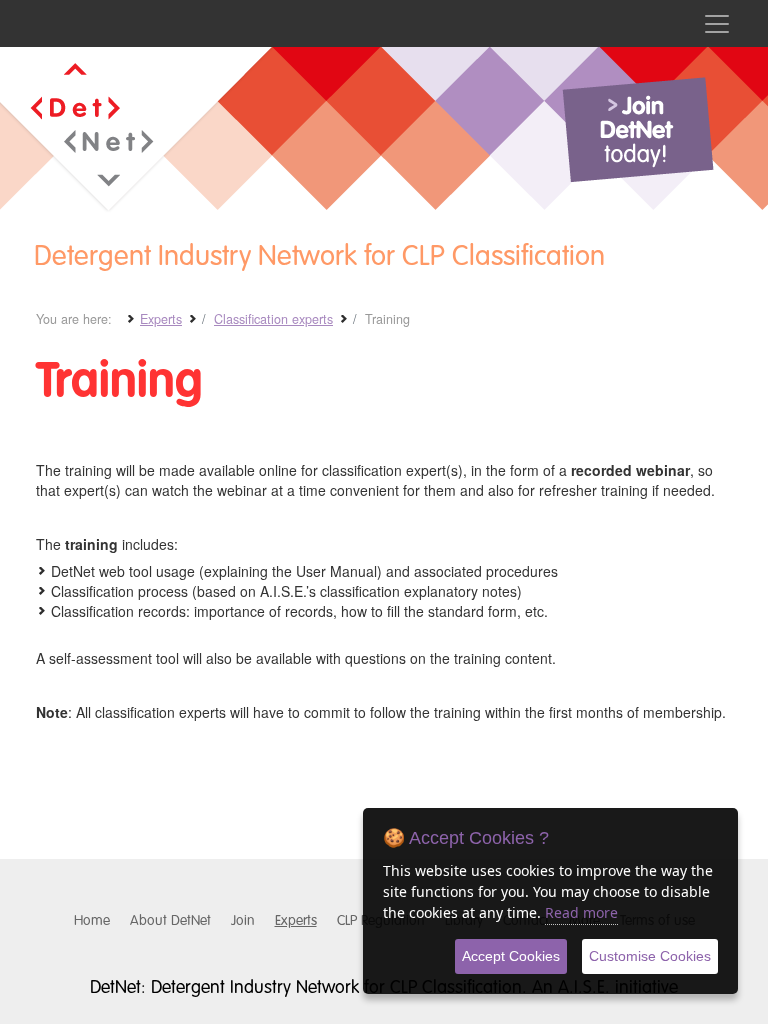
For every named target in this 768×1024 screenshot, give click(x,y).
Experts (296, 921)
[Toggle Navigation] (717, 23)
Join (243, 921)
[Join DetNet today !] (638, 130)
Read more (581, 912)
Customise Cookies (650, 956)
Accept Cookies (511, 956)
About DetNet (170, 921)
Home (92, 921)
